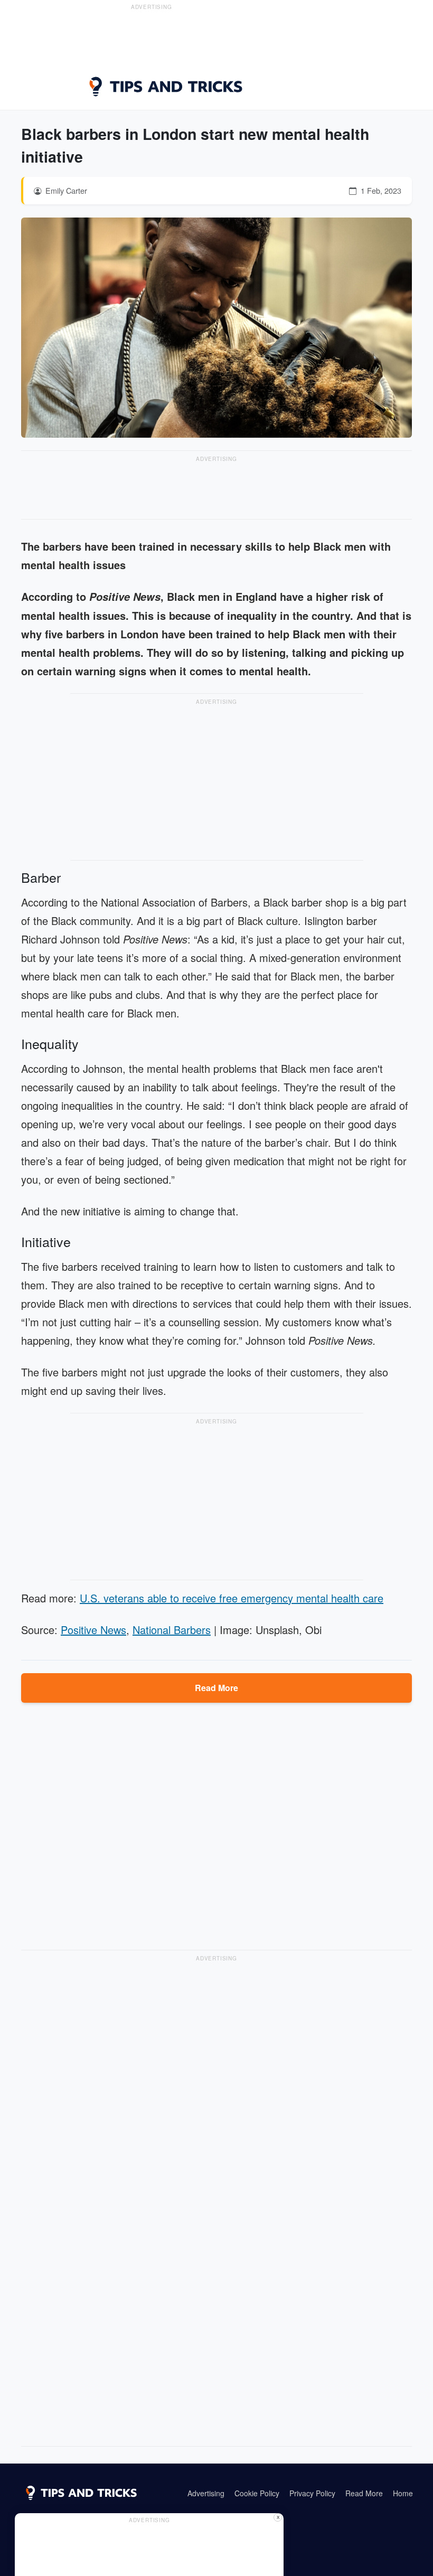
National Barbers (172, 1630)
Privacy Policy (312, 2493)
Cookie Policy (257, 2493)
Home (403, 2493)
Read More (216, 1688)
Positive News (93, 1630)
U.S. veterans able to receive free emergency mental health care (232, 1598)
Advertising (206, 2493)
